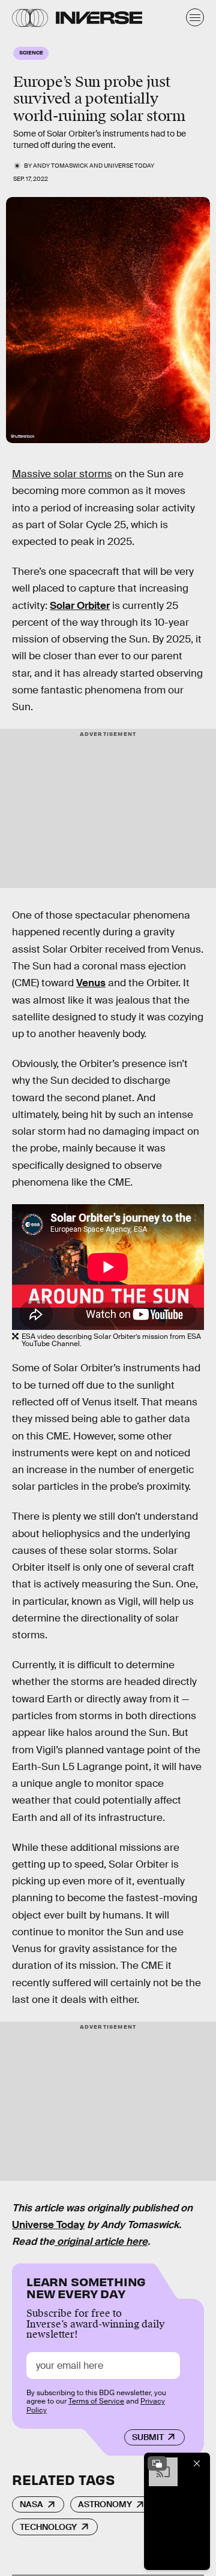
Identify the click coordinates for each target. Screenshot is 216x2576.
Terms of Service (96, 2401)
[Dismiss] (197, 2463)
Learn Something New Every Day (86, 2286)
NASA (31, 2504)
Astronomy (105, 2504)
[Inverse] (99, 18)
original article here (101, 2242)
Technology (48, 2527)
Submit (148, 2437)
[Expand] (157, 2463)
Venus (91, 983)
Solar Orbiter (80, 606)
